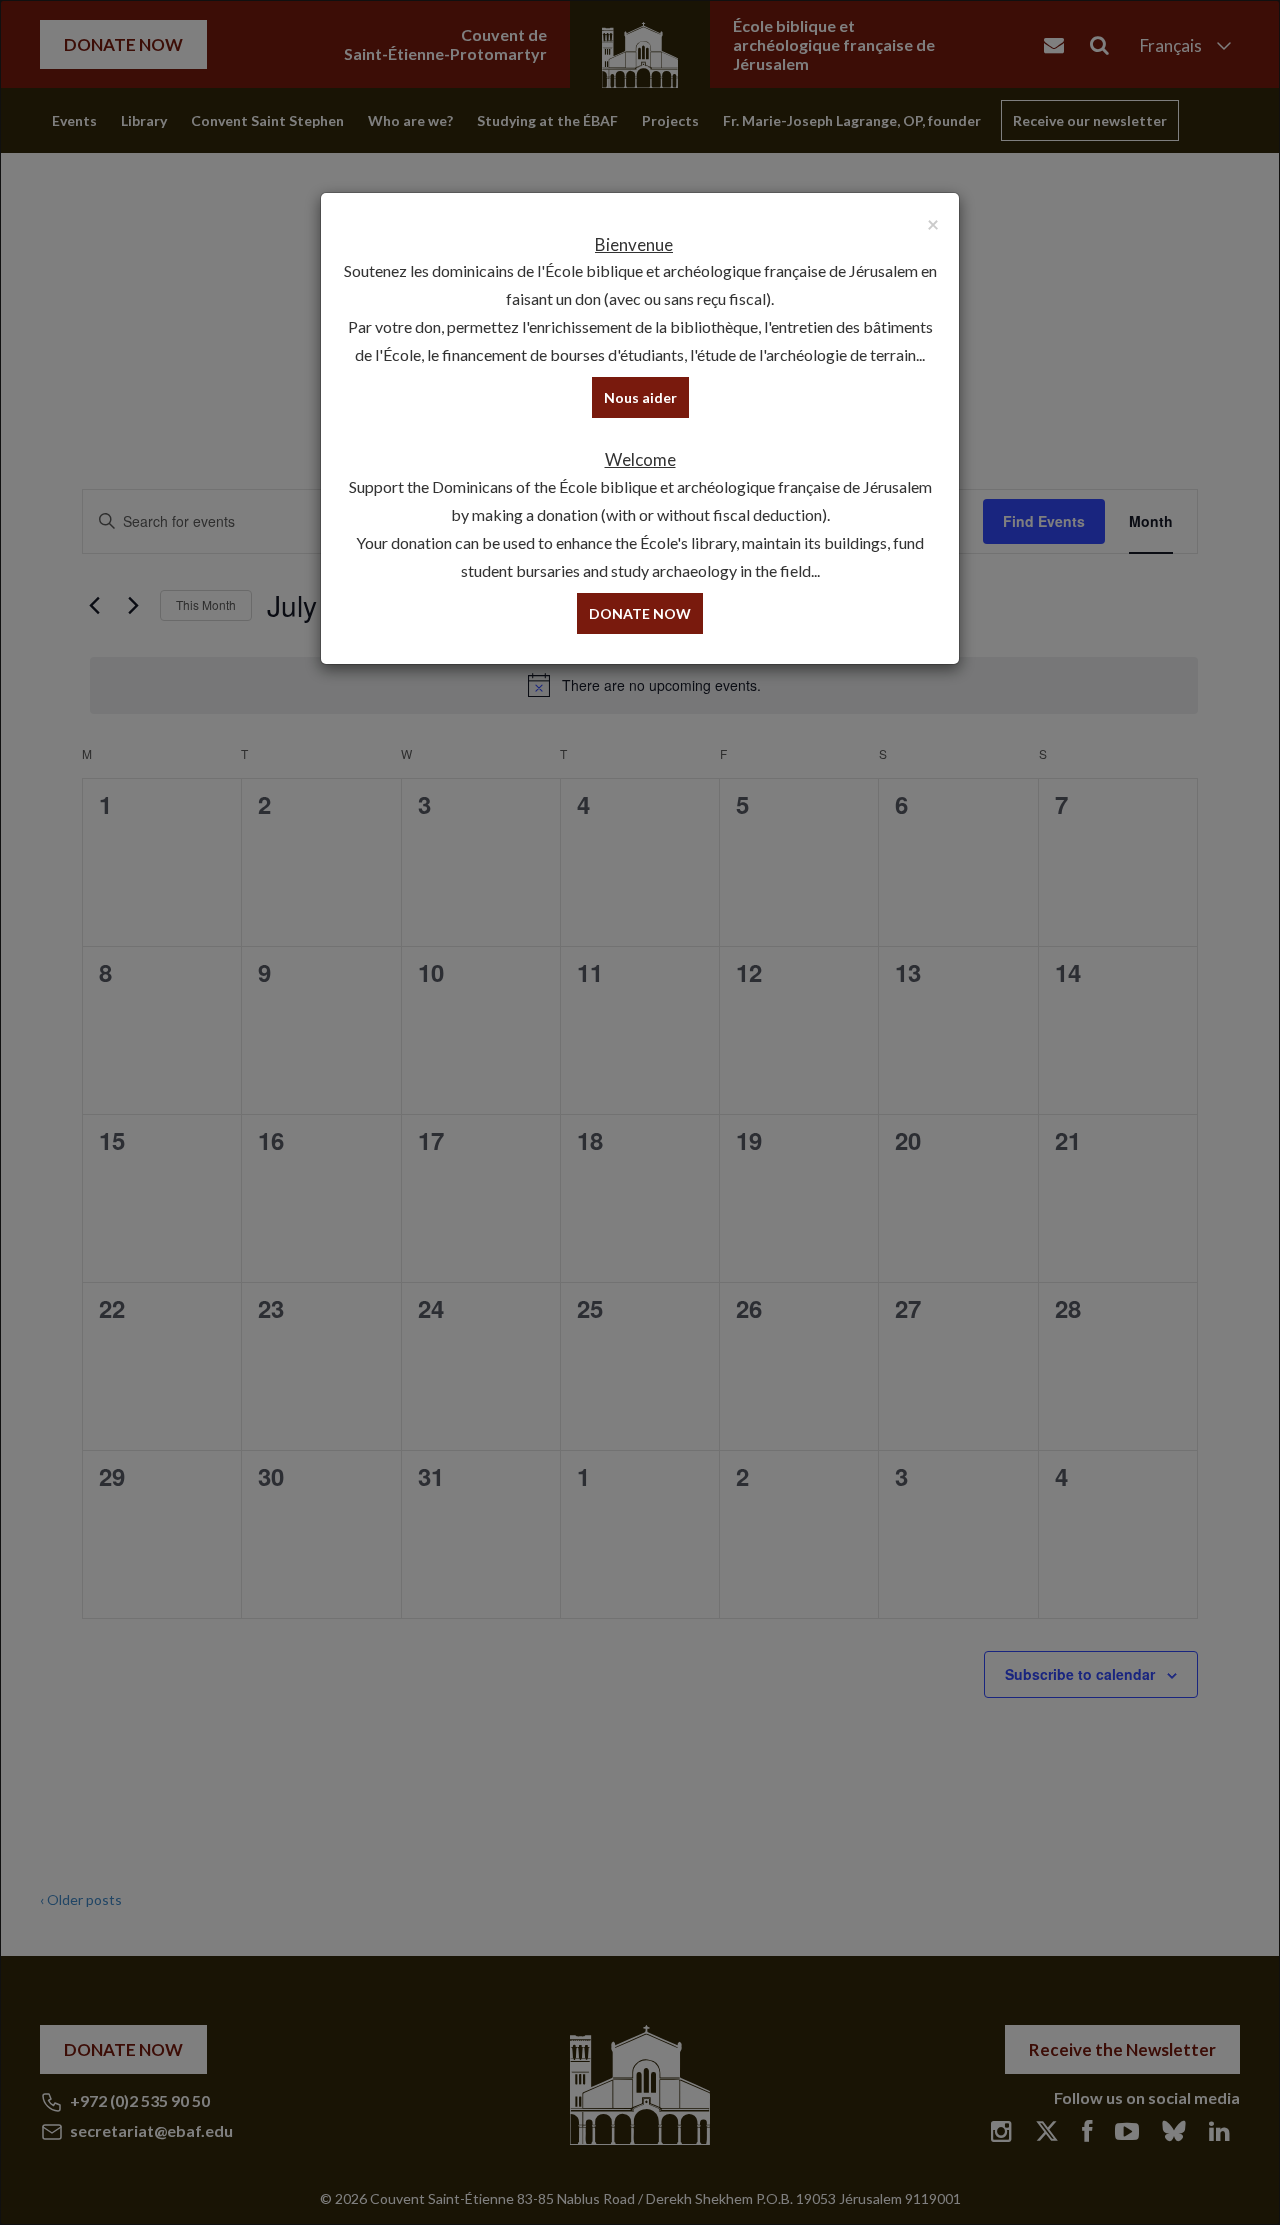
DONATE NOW (640, 613)
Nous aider (640, 397)
